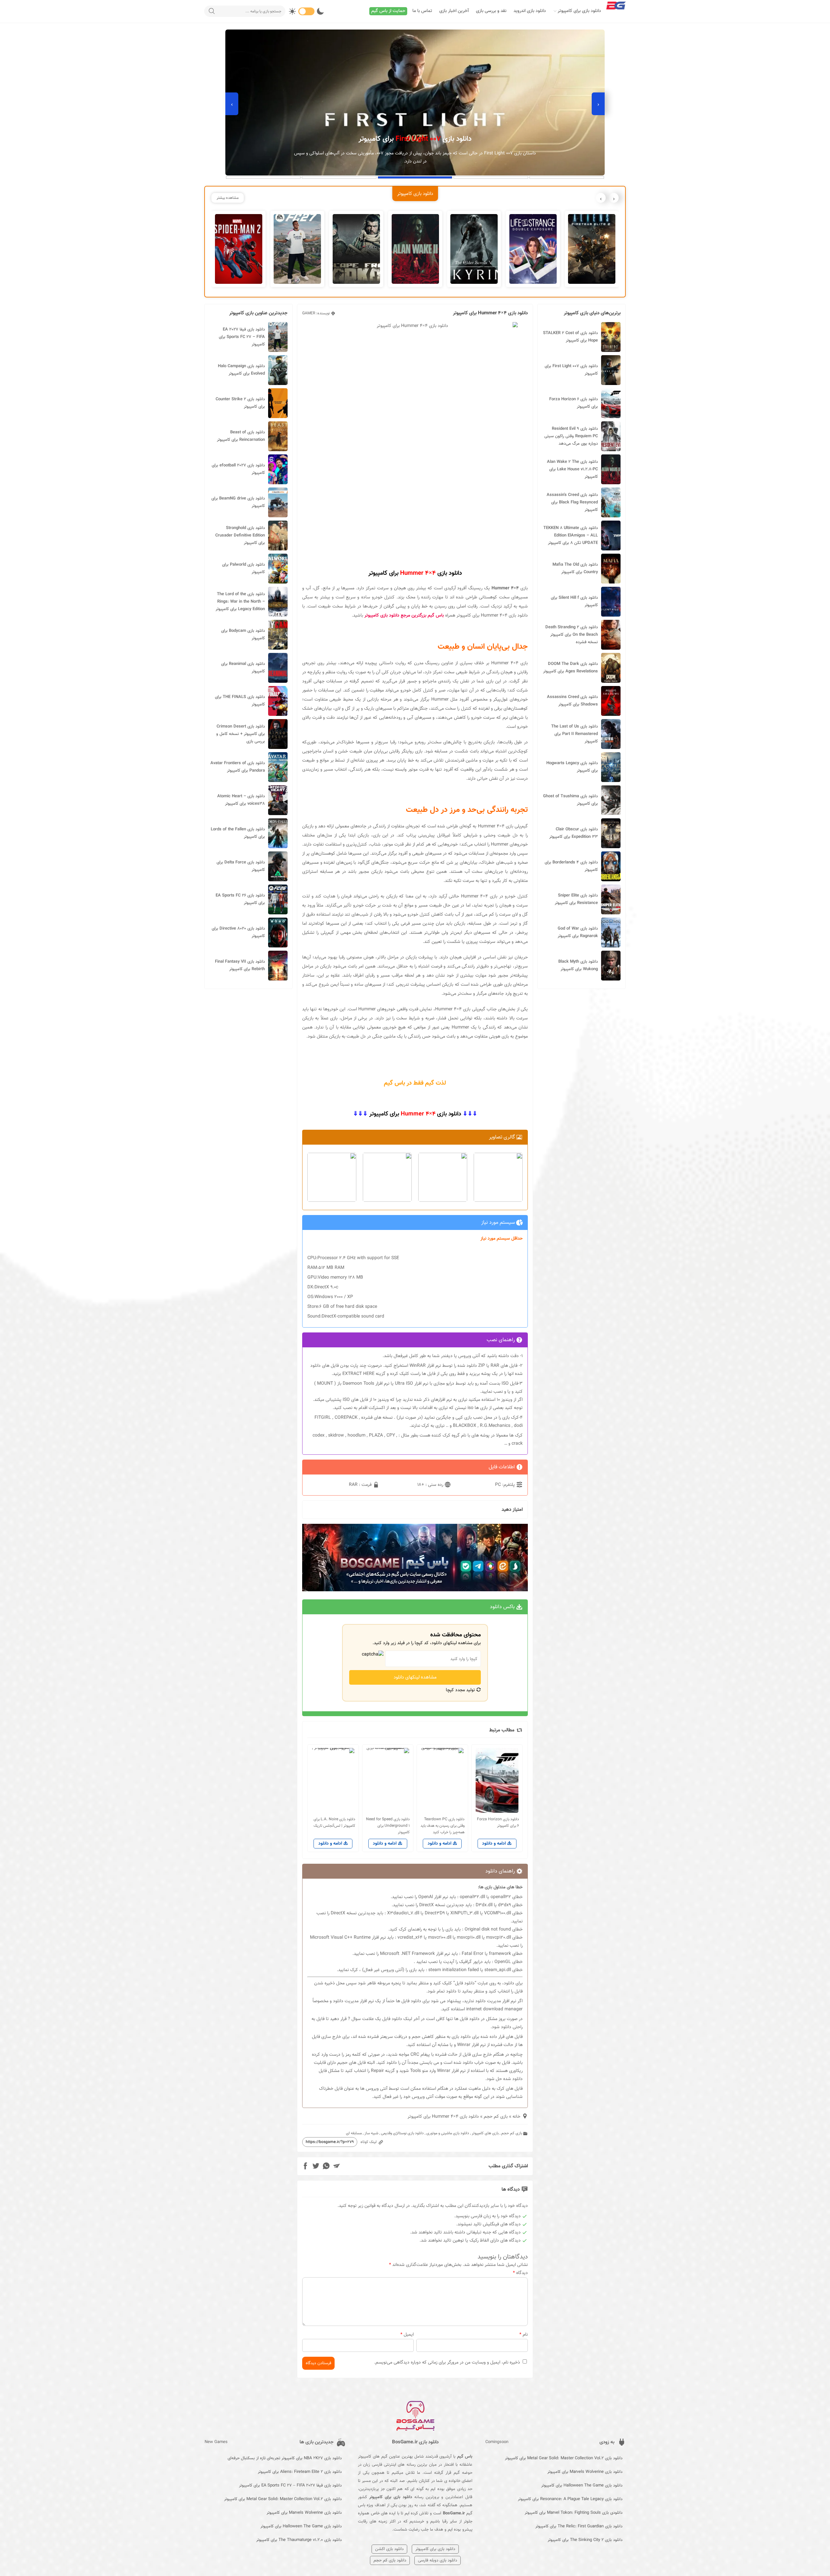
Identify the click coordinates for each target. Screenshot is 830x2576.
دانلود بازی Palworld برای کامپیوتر (243, 568)
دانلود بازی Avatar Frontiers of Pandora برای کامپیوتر (238, 767)
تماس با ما (422, 11)
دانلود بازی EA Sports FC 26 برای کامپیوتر (240, 899)
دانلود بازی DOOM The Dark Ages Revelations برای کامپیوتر (570, 668)
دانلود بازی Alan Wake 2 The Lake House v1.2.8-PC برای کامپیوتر (572, 469)
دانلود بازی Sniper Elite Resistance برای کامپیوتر (576, 899)
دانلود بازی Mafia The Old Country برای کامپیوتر (575, 568)
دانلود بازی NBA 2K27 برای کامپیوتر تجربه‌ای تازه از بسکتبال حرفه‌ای (285, 2458)
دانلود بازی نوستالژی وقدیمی (402, 2133)
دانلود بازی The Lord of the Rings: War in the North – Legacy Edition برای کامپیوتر (240, 602)
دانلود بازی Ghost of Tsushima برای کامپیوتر (570, 800)
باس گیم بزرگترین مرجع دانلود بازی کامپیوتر (404, 616)
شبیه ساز (371, 2133)
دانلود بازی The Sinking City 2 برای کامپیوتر (585, 2540)
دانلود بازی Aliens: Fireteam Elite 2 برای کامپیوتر (300, 2472)
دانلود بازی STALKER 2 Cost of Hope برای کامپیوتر (570, 337)
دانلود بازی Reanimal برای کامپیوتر (243, 668)
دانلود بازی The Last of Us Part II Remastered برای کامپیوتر (575, 734)
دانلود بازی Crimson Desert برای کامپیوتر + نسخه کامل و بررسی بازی (241, 734)
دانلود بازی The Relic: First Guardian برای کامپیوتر (579, 2526)
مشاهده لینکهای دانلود (415, 1677)
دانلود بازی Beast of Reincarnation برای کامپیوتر (241, 436)
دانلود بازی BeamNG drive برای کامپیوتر (238, 502)
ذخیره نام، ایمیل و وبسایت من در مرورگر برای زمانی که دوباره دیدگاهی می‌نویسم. (447, 2363)
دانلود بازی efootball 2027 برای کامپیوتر (238, 469)
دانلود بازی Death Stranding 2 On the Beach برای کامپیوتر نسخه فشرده (572, 635)
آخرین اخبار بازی (454, 11)
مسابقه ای (354, 2133)
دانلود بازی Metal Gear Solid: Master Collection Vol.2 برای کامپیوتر (564, 2458)
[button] (567, 177)
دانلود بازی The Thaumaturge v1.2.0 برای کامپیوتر (299, 2540)
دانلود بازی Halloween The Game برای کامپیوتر (582, 2486)
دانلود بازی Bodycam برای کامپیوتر (243, 635)
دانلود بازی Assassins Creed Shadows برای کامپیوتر (572, 701)
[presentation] (598, 104)
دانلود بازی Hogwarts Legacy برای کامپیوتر (572, 767)
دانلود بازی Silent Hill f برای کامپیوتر (574, 602)
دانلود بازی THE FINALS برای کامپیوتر (240, 701)
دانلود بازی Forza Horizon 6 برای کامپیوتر (574, 403)
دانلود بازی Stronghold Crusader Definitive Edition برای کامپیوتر (240, 536)
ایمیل (407, 2335)
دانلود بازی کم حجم (390, 2560)
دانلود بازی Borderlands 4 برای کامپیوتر (571, 866)
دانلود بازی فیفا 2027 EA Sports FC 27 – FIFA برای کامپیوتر (242, 337)
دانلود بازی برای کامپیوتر (579, 11)
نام (524, 2335)
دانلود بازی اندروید (530, 11)
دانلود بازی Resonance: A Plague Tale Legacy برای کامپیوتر (570, 2499)
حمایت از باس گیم (388, 11)
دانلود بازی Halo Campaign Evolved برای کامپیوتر (241, 370)
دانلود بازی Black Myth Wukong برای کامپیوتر (578, 965)
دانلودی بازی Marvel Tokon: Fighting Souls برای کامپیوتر (574, 2513)
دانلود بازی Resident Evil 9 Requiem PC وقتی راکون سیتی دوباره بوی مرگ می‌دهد (571, 436)
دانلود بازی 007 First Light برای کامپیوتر (571, 370)
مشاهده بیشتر (228, 198)
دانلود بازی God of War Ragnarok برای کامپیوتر (578, 932)
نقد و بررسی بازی (491, 11)
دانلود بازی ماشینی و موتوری (448, 2133)
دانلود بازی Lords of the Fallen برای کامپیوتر (238, 833)
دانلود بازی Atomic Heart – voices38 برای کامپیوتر (241, 800)
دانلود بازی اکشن (389, 2549)
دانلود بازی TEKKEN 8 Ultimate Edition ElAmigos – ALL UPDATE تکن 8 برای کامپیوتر (571, 536)
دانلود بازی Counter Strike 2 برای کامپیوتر (240, 403)
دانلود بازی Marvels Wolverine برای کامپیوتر (585, 2472)
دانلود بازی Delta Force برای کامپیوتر (241, 866)
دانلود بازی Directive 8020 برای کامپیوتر (238, 932)
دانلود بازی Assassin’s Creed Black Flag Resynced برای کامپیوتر (572, 502)
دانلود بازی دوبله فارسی (438, 2560)
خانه (516, 2117)
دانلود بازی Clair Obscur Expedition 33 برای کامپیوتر (574, 833)
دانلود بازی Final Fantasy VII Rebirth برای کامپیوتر (240, 965)
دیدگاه (520, 2273)
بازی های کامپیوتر (485, 2133)
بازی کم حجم (496, 2117)
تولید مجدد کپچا (461, 1690)
